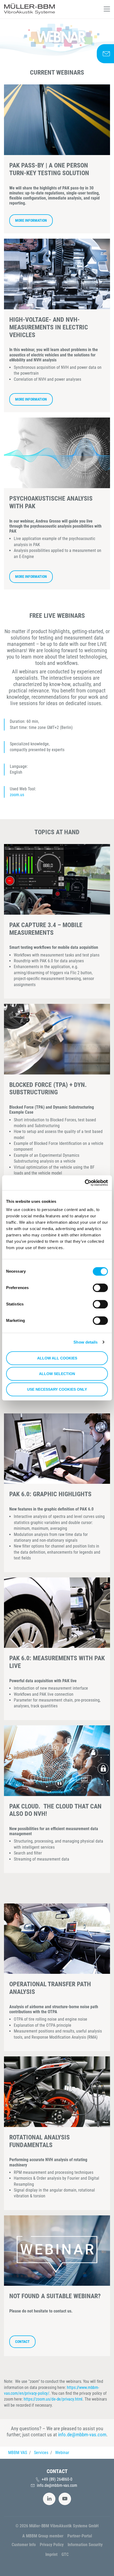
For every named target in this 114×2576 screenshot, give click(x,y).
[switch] (100, 1288)
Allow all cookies (57, 1358)
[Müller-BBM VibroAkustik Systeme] (29, 9)
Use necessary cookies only (57, 1390)
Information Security (85, 2545)
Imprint (51, 2554)
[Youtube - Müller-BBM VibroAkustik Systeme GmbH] (65, 2499)
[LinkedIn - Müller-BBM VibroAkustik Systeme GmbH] (49, 2499)
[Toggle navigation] (107, 9)
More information (31, 221)
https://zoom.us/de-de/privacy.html (53, 2399)
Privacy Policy (52, 2545)
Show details (85, 1342)
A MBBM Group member (43, 2536)
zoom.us (17, 795)
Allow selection (57, 1374)
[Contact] (105, 54)
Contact (22, 2342)
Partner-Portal (80, 2536)
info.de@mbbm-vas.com (82, 2435)
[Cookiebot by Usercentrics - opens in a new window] (85, 1183)
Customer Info (24, 2545)
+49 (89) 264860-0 (57, 2479)
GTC (65, 2554)
